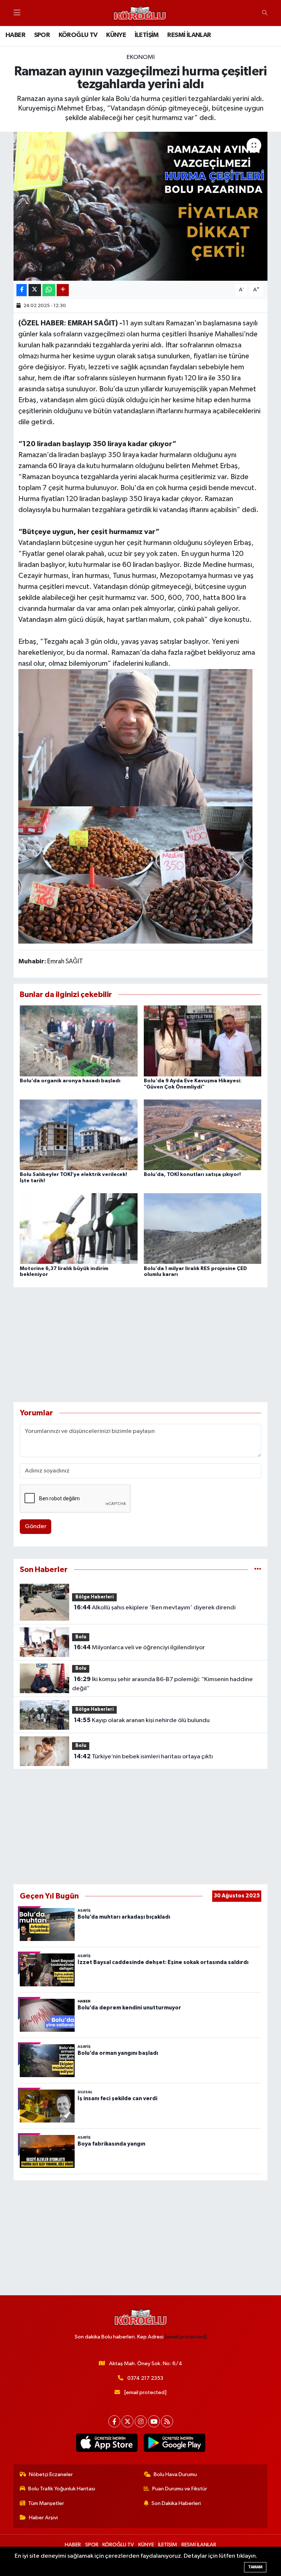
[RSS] (167, 2421)
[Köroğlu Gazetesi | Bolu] (140, 13)
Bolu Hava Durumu (175, 2474)
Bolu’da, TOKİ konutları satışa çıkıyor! (192, 1175)
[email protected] (186, 2337)
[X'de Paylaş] (35, 290)
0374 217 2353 (145, 2378)
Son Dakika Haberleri (176, 2503)
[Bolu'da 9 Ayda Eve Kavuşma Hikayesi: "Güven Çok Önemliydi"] (203, 1041)
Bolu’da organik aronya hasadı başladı (70, 1081)
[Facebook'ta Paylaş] (22, 290)
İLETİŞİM (147, 35)
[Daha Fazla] (63, 290)
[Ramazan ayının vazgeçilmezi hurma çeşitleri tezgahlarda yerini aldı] (141, 206)
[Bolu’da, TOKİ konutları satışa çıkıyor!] (203, 1134)
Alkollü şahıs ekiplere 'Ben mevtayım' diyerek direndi (155, 1608)
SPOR (42, 35)
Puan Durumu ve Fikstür (180, 2489)
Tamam (255, 2567)
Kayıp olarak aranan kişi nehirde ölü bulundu (142, 1720)
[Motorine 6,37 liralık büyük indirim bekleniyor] (79, 1229)
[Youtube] (154, 2421)
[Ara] (265, 13)
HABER (15, 35)
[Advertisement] (141, 1345)
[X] (128, 2421)
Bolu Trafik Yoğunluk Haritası (62, 2489)
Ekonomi (141, 57)
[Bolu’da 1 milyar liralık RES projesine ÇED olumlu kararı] (203, 1229)
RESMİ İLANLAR (189, 35)
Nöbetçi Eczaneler (51, 2474)
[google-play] (174, 2443)
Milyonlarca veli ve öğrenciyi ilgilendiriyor (139, 1647)
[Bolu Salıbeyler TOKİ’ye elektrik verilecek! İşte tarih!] (79, 1134)
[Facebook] (114, 2421)
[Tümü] (258, 1570)
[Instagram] (141, 2421)
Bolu (81, 1637)
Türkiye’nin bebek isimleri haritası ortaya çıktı (143, 1756)
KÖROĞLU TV (78, 35)
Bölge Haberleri (95, 1597)
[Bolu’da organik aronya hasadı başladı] (79, 1041)
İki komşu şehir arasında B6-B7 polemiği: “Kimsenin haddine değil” (162, 1684)
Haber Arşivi (43, 2518)
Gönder (36, 1526)
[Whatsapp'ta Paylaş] (49, 290)
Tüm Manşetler (46, 2503)
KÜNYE (116, 35)
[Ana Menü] (17, 13)
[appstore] (107, 2443)
